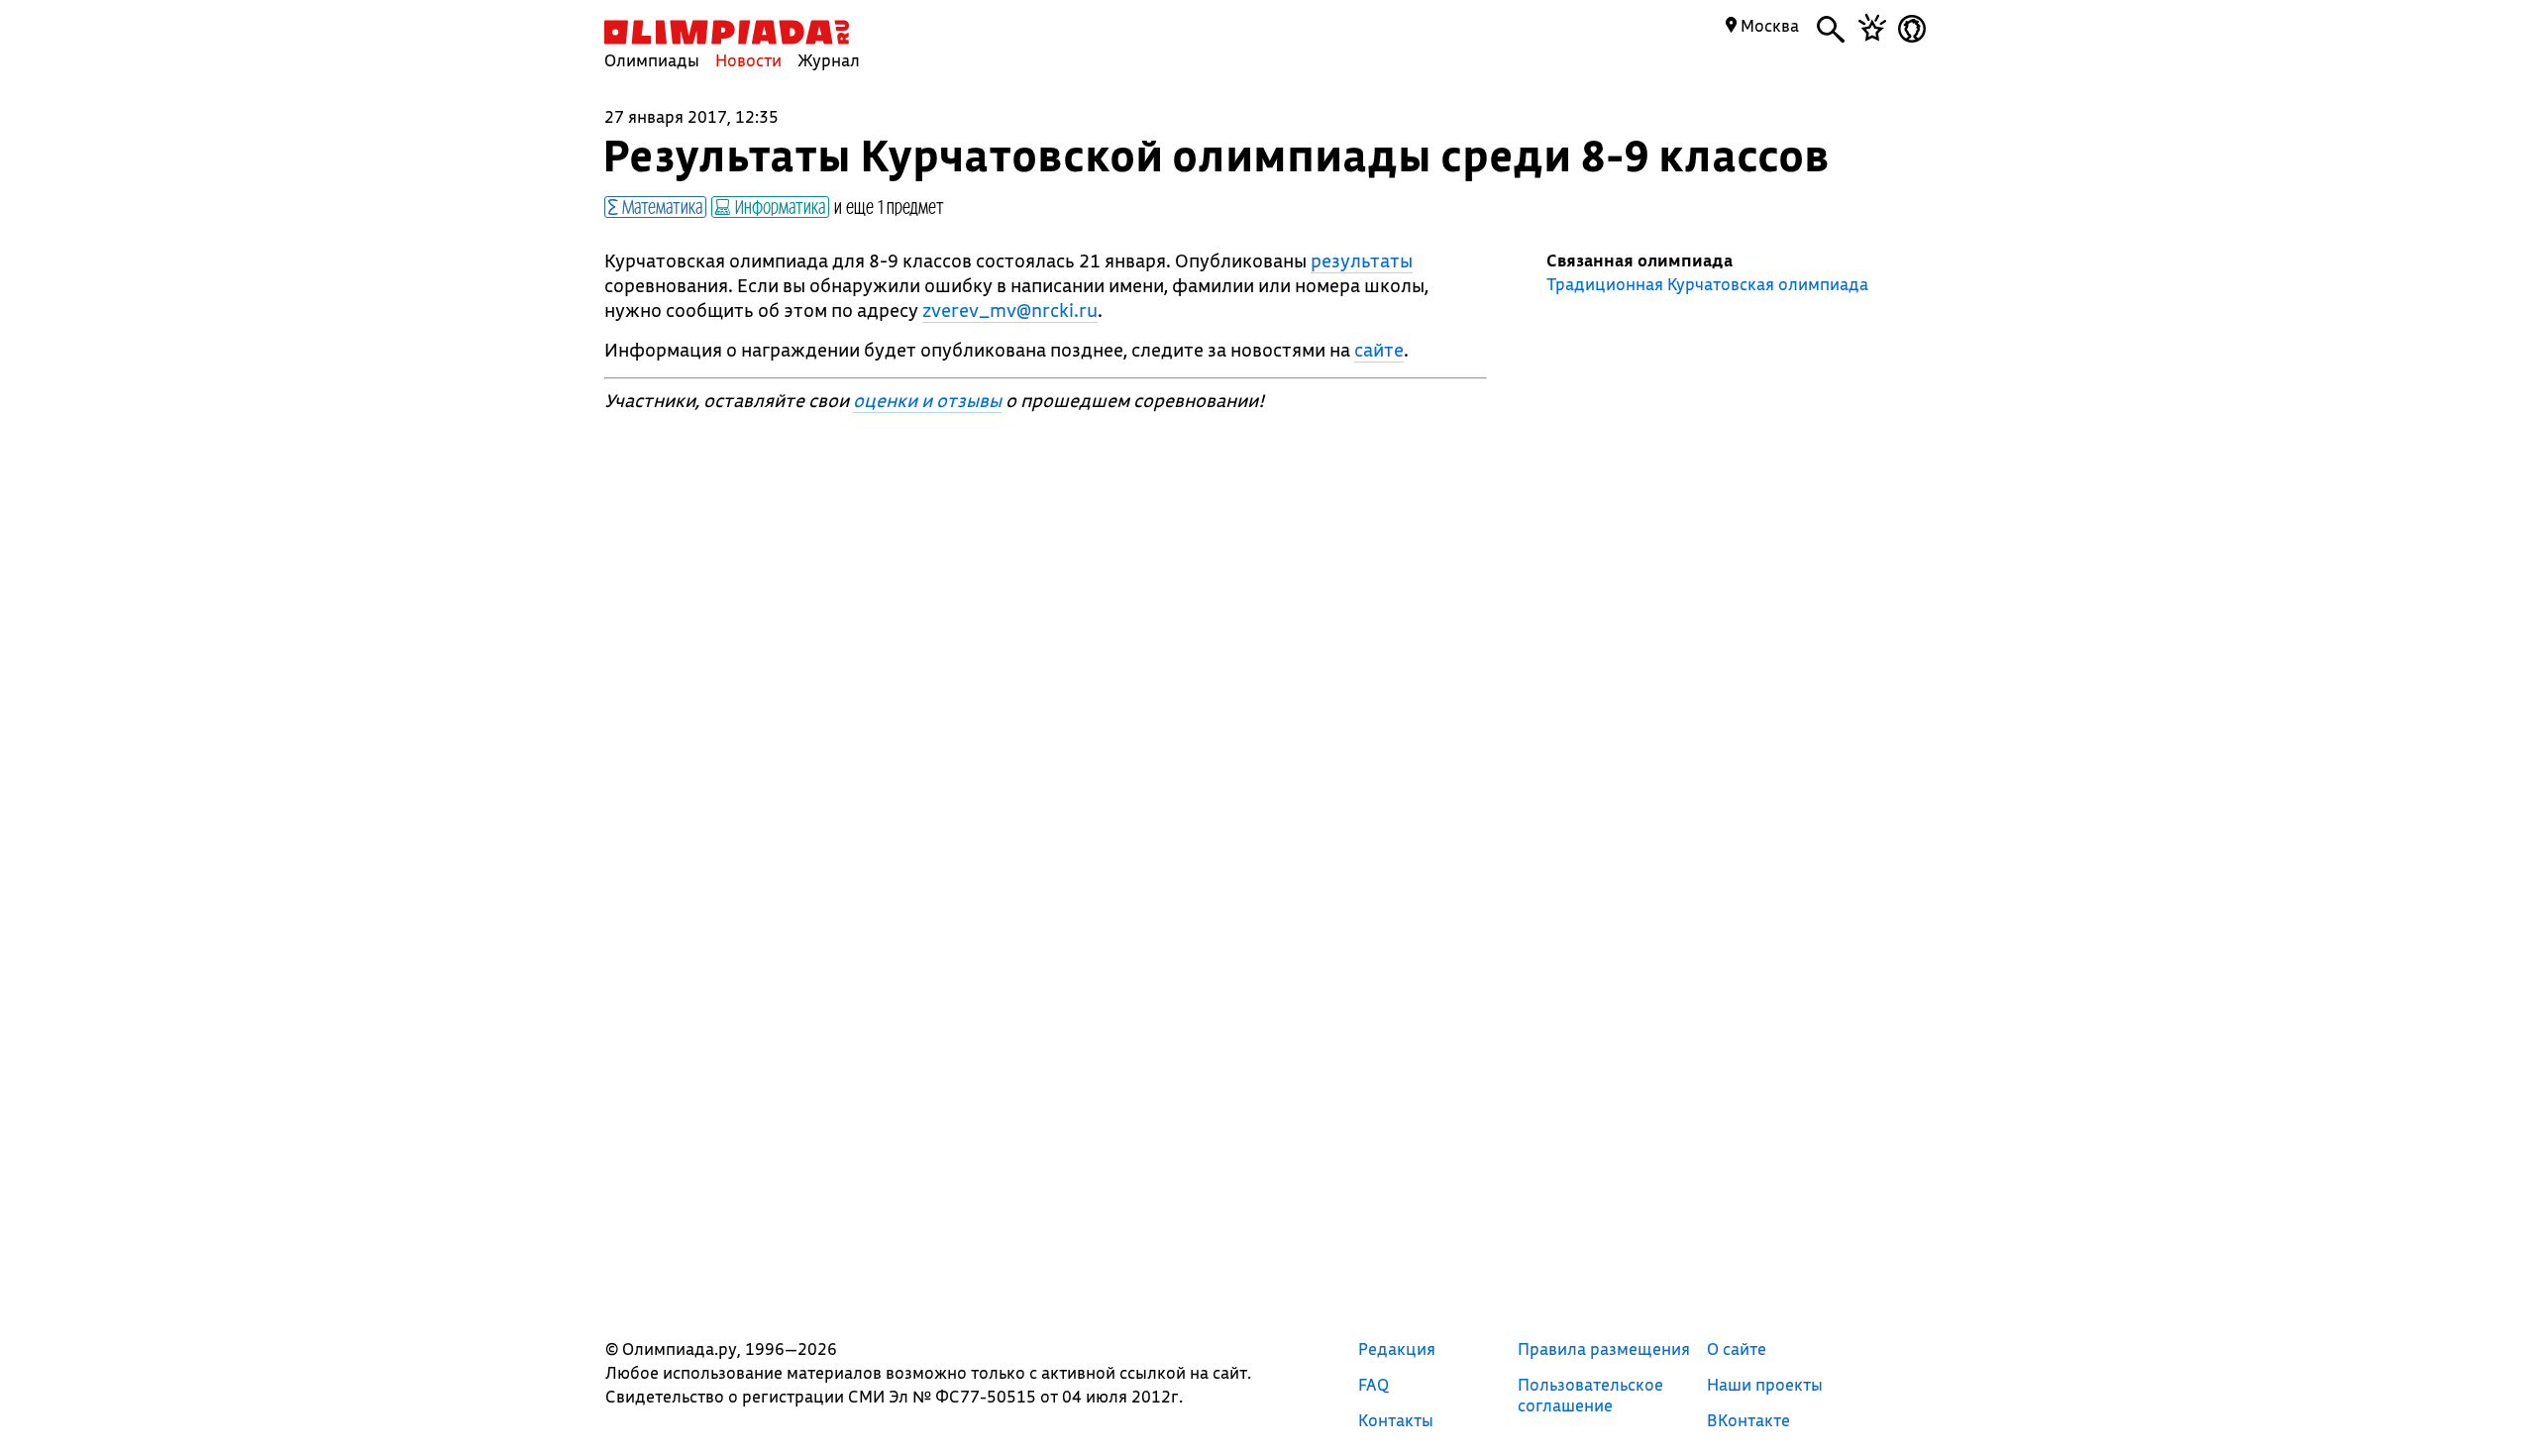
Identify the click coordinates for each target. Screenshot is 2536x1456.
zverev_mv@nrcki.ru (1010, 310)
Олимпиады (652, 60)
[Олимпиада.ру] (727, 32)
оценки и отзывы (927, 400)
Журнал (829, 60)
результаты (1362, 260)
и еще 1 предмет (889, 206)
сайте (1379, 350)
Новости (748, 60)
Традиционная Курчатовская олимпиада (1707, 284)
